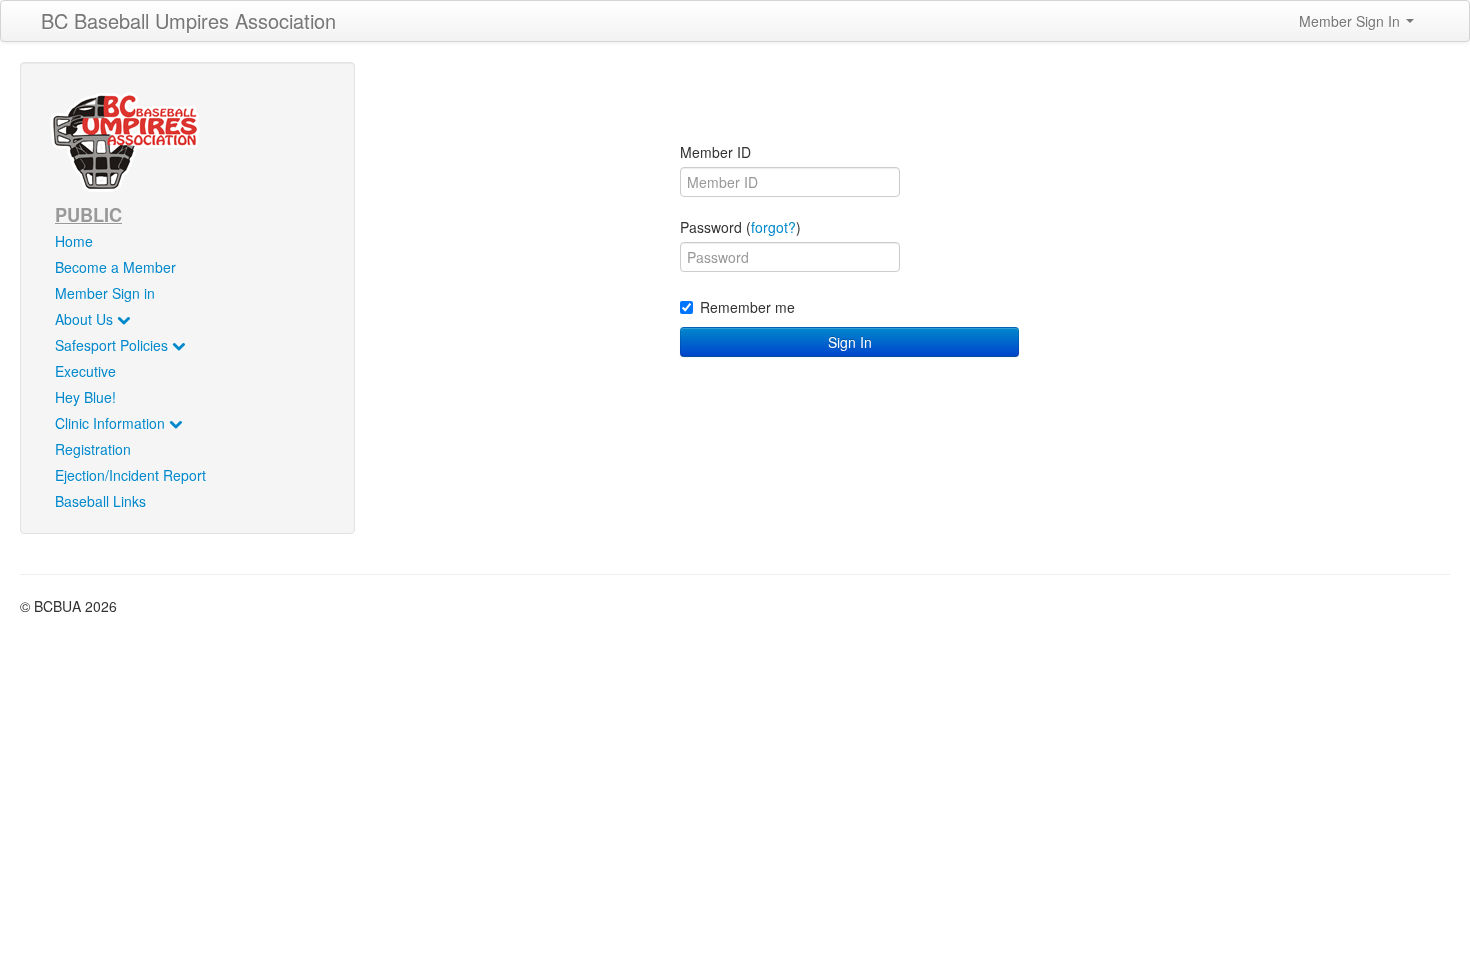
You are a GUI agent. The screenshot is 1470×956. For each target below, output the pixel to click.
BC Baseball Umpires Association (188, 20)
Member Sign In (1351, 21)
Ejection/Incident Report (130, 475)
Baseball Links (100, 501)
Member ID (715, 152)
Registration (93, 449)
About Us (86, 319)
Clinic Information (112, 423)
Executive (85, 371)
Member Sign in (105, 293)
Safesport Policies (113, 345)
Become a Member (115, 267)
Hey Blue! (85, 397)
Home (74, 241)
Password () (740, 227)
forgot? (773, 227)
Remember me (747, 307)
